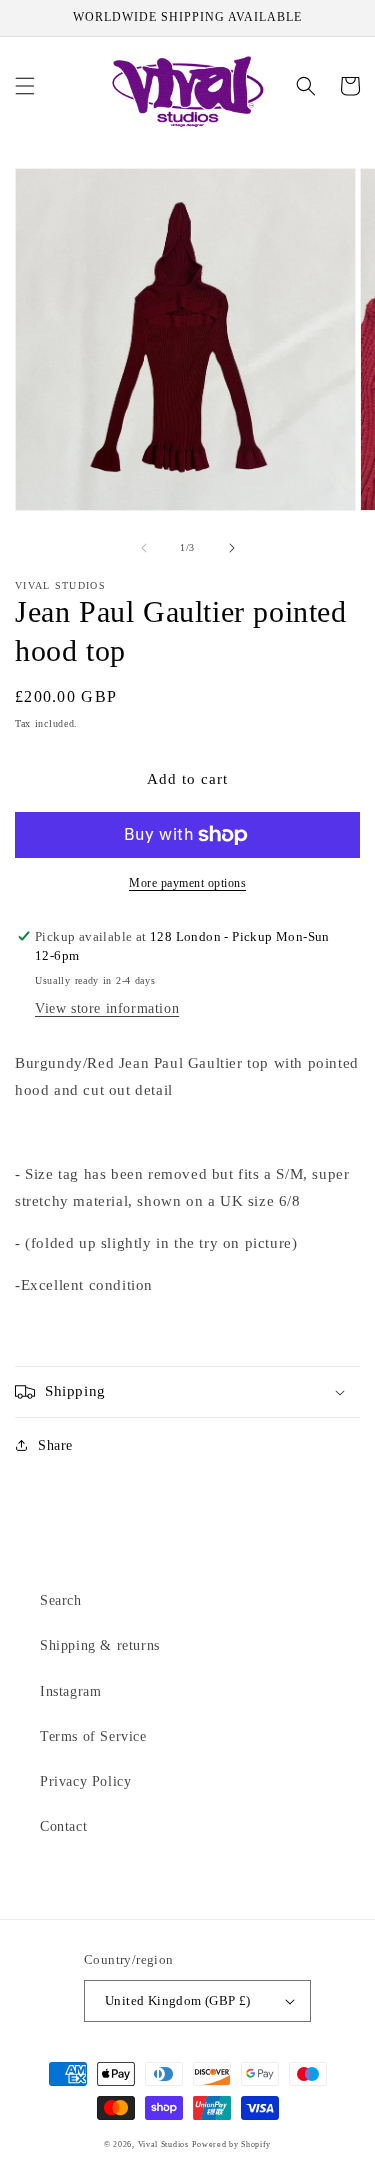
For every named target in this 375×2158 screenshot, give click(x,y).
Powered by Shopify (231, 2144)
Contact (63, 1826)
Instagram (70, 1691)
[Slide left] (144, 548)
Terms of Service (93, 1736)
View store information (107, 1008)
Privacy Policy (85, 1781)
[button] (25, 86)
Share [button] (55, 1445)
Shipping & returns (100, 1645)
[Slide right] (232, 548)
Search (61, 1600)
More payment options (187, 883)
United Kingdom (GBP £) (178, 2000)
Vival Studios (163, 2144)
